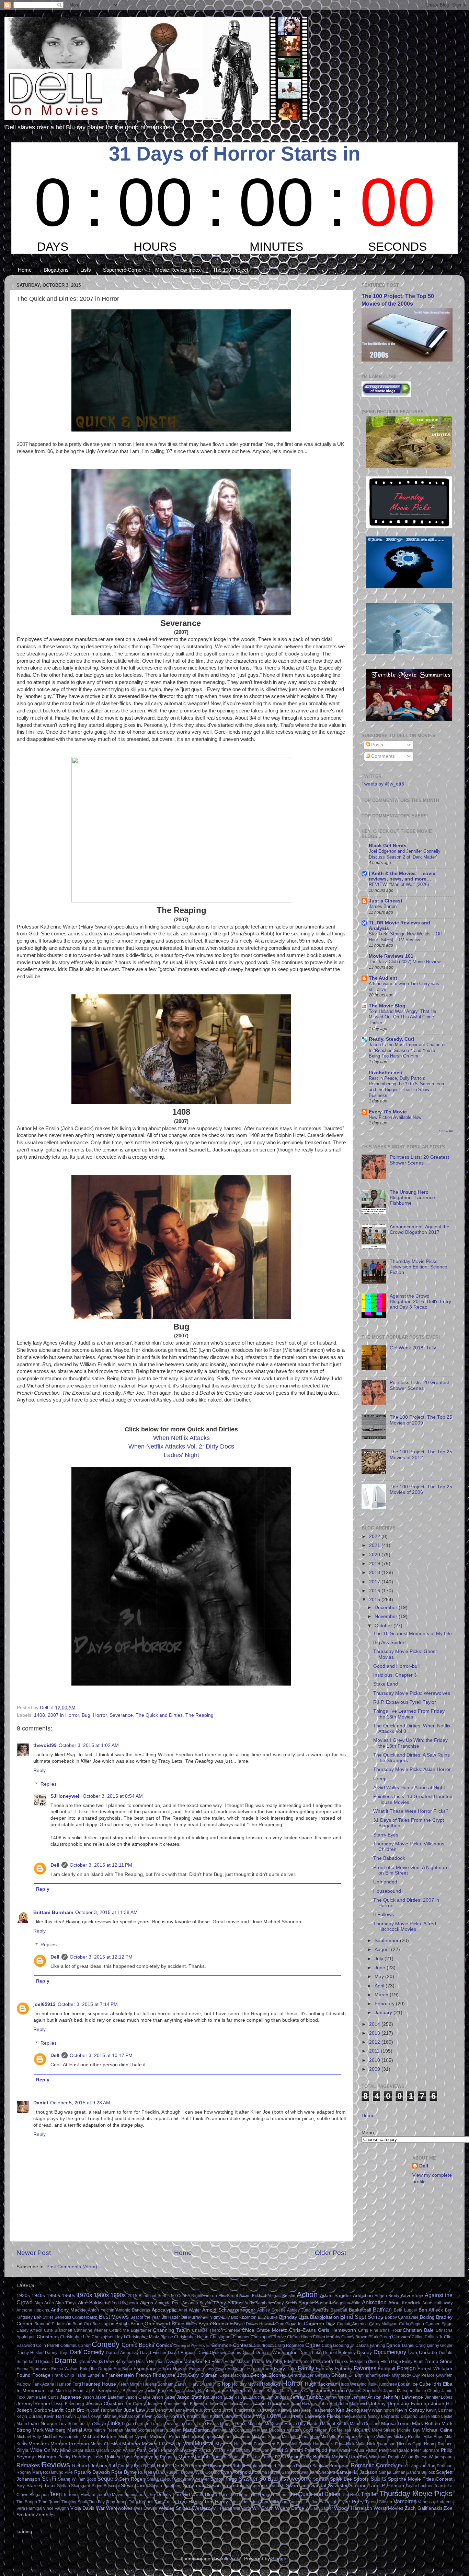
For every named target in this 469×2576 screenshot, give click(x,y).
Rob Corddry (121, 2466)
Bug (86, 1715)
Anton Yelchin (101, 2310)
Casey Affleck (29, 2330)
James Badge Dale (271, 2391)
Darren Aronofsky (122, 2353)
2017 (375, 1582)
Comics (164, 2345)
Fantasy (325, 2369)
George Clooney (268, 2375)
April (380, 1986)
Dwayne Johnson (185, 2361)
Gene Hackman (234, 2375)
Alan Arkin (44, 2303)
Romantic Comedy (374, 2465)
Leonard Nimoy (365, 2417)
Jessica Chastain (104, 2404)
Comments (382, 756)
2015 (375, 1600)
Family (306, 2368)
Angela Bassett (315, 2303)
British (122, 2324)
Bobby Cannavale (402, 2317)
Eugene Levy (202, 2369)
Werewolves (119, 2508)
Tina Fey (97, 2502)
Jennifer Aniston (367, 2397)
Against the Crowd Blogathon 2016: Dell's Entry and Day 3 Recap (420, 1302)
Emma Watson (65, 2369)
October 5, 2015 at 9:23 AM (80, 2103)
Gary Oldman (203, 2375)
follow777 (231, 2559)
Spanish (321, 2479)
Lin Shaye (97, 2424)
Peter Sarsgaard (394, 2450)
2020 (375, 1555)
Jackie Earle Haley (162, 2391)
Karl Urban (267, 2410)
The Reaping (199, 1715)
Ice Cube (421, 2384)
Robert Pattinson (279, 2466)
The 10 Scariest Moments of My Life (413, 1634)
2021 (375, 1545)
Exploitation (260, 2369)
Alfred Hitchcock (123, 2303)
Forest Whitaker (435, 2369)
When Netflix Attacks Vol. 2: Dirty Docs (181, 1446)
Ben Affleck (431, 2310)
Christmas (48, 2337)
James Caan (302, 2391)
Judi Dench (157, 2410)
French (143, 2375)
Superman (194, 2486)
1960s (68, 2296)
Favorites (365, 2368)
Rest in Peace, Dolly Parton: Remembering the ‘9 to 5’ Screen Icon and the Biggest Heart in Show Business (406, 1087)
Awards (321, 2310)
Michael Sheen (266, 2437)
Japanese (70, 2397)
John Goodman (272, 2404)
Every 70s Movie (388, 1112)
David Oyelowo (212, 2353)
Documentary (390, 2352)
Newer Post (34, 2253)
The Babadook (389, 1858)
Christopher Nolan (191, 2337)
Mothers (131, 2444)
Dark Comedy (87, 2352)
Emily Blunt (413, 2362)
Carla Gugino (412, 2324)
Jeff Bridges (278, 2397)
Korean (177, 2416)
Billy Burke (268, 2317)
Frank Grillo (63, 2375)
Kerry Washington (378, 2410)
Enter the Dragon (96, 2369)
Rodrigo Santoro (312, 2466)
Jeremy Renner (33, 2404)
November (387, 1616)
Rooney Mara (29, 2472)
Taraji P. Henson (386, 2486)
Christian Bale (418, 2330)
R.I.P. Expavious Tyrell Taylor (405, 1702)
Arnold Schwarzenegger (229, 2310)
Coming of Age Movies (192, 2345)
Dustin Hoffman (150, 2362)
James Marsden (398, 2391)
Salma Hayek (268, 2472)
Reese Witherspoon (434, 2457)
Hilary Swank (200, 2384)
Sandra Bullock (421, 2472)
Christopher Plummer (230, 2337)
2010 (375, 2060)
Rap (354, 2457)
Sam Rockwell (295, 2472)
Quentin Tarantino (228, 2457)
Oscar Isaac (84, 2450)
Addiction (363, 2296)
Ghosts (339, 2375)
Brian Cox (82, 2324)
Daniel (41, 2103)
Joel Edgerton (194, 2404)
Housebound (387, 1891)
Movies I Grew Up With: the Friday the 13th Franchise (410, 1743)
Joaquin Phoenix (163, 2404)
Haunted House (99, 2384)
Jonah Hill (442, 2404)
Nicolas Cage (410, 2444)
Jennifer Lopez (439, 2397)
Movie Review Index (178, 270)
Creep (380, 1779)
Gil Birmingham (363, 2375)
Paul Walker (340, 2450)
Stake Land (386, 1684)
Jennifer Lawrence (403, 2397)
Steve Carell (134, 2486)
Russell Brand (151, 2472)
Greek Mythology (395, 2375)
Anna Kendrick (404, 2303)
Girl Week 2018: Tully (413, 1348)
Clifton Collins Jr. (427, 2337)
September (387, 1941)
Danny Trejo (57, 2353)
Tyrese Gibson (379, 2502)
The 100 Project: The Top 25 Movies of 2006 (421, 1490)
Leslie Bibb (429, 2417)
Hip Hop (222, 2384)
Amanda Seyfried (199, 2303)
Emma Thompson (33, 2369)
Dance (393, 2345)
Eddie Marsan (238, 2362)
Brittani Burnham (53, 1912)
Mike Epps (433, 2437)
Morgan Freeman (70, 2444)
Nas (238, 2444)
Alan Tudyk (66, 2303)
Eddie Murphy (267, 2361)
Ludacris (188, 2424)
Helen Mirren (130, 2384)
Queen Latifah (194, 2457)
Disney (364, 2353)
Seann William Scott (77, 2479)
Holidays (271, 2384)
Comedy (106, 2344)
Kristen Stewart (224, 2417)
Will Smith (263, 2508)
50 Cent (179, 2296)
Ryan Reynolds (237, 2472)
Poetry (64, 2457)
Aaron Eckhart (253, 2296)
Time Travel (49, 2502)
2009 (375, 2069)
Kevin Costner (439, 2410)
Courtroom (264, 2345)
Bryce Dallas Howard (254, 2324)
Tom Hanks (190, 2502)
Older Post (330, 2253)
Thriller (369, 2494)
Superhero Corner (123, 270)
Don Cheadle (423, 2353)
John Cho (218, 2404)
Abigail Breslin (281, 2296)
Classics (401, 2337)
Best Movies (114, 2317)
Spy (21, 2486)
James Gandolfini (365, 2391)
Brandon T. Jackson (53, 2324)
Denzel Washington (277, 2353)
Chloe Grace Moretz (264, 2330)
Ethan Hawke (173, 2369)
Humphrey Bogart (394, 2384)
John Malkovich (354, 2404)
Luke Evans (208, 2424)
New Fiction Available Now (395, 1117)
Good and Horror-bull (396, 1666)
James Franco (332, 2391)
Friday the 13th (170, 2375)
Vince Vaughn (56, 2508)
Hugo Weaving (353, 2384)
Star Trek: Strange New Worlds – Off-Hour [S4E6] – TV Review (406, 937)
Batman (382, 2309)
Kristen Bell (198, 2417)
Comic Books (138, 2345)
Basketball (360, 2310)
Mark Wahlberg (49, 2430)
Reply (39, 1770)
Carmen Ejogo (439, 2324)
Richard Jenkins (90, 2466)
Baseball (339, 2310)
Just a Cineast (386, 901)
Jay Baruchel (253, 2397)
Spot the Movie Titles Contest (420, 2479)
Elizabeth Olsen (364, 2362)
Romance (339, 2466)
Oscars (103, 2450)
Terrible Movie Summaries (121, 2495)
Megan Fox (325, 2430)
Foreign (406, 2368)
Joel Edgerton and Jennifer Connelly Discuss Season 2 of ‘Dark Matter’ (405, 854)
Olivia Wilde (29, 2450)
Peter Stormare (425, 2450)
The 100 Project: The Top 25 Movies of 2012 (421, 1455)
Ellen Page (391, 2362)
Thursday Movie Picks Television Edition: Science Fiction (419, 1267)
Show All (446, 1131)
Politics (113, 2457)
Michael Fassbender (62, 2437)
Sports (378, 2479)
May (380, 1977)
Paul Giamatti (288, 2450)
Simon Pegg (224, 2479)
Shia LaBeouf (160, 2479)
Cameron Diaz (320, 2324)
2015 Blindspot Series (149, 2296)
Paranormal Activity (179, 2450)
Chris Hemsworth (337, 2330)
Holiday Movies (247, 2384)
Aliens (147, 2303)
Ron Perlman (440, 2466)
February (385, 2004)
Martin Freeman (108, 2430)
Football (386, 2369)
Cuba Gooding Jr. (338, 2345)
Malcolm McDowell (265, 2424)
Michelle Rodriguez (339, 2437)
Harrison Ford (68, 2384)
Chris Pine (368, 2330)
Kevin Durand (30, 2417)
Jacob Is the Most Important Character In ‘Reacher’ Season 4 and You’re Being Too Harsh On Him (407, 1050)
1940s (38, 2296)
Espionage (145, 2369)
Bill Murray (191, 2317)
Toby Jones (117, 2502)
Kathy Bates (289, 2410)
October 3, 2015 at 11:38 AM (106, 1912)
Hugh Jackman (321, 2384)
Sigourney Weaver (192, 2479)
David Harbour (182, 2353)
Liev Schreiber (72, 2424)
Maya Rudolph (271, 2430)
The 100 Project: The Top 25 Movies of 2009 (421, 1420)
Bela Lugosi (405, 2310)
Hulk (372, 2384)
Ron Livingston (412, 2466)
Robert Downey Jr (211, 2466)
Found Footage (33, 2375)
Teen (56, 2494)
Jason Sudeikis (225, 2397)
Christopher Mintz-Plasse (150, 2337)
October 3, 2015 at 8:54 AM (113, 1796)
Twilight (331, 2502)
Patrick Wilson (212, 2450)
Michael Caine (437, 2430)
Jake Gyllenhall (235, 2391)
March (382, 1995)
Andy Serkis (285, 2303)
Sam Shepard (322, 2472)
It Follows (384, 1915)
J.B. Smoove (131, 2391)
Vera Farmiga (29, 2508)
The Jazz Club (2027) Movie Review (405, 962)
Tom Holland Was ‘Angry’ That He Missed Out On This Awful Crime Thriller (402, 1017)
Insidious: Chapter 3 (395, 1675)
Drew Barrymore (119, 2362)
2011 (375, 2051)
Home (25, 270)
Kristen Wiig (252, 2416)
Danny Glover (440, 2345)
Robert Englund (247, 2466)
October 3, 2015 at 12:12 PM (101, 1957)
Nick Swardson (381, 2444)
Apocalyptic (164, 2310)
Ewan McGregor (231, 2369)
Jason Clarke (138, 2397)
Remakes (28, 2465)
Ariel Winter (190, 2310)
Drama (65, 2360)
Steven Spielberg (165, 2486)
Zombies (45, 2515)
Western (201, 2508)
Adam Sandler (336, 2296)
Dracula (45, 2362)
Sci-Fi (49, 2479)
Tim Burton (27, 2502)
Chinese (232, 2330)
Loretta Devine (164, 2424)
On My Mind (58, 2450)
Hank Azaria (43, 2384)
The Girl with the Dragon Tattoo (258, 2495)
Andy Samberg (259, 2303)
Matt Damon (197, 2430)
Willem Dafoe (289, 2508)
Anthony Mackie (68, 2310)
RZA (279, 2457)
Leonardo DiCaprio (399, 2417)
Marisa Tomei (396, 2424)
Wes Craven (146, 2508)
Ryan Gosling (207, 2472)
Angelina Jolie (347, 2303)
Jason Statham (193, 2397)
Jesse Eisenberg (68, 2404)
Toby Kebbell (141, 2502)
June (381, 1968)
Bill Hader (171, 2317)
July (380, 1959)
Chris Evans (302, 2330)
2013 (375, 2033)
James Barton (383, 906)
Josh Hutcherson (106, 2410)
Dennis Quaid (241, 2353)
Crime (313, 2345)
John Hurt (328, 2404)
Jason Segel (164, 2397)
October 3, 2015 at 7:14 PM (88, 2004)
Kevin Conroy (410, 2410)
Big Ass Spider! (390, 1643)
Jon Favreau (415, 2404)
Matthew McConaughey (234, 2430)
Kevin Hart (54, 2417)
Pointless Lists (87, 2457)
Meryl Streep (384, 2430)
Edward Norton (298, 2362)
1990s (118, 2295)
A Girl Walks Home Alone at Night (409, 1788)
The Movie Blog (387, 1006)
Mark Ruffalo (426, 2424)
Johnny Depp (384, 2404)
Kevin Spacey (155, 2417)
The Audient (383, 978)
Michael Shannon (233, 2437)
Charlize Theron (207, 2330)
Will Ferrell (222, 2508)
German (322, 2375)
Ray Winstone (373, 2457)
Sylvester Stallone (347, 2486)
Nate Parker (255, 2444)
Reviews (56, 2465)
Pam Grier (148, 2450)
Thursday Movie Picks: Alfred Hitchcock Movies (405, 1927)
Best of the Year (145, 2317)
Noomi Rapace (438, 2444)
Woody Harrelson (353, 2508)
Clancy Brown (354, 2337)
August (383, 1949)
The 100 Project (231, 270)
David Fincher (153, 2353)
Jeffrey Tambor (307, 2397)
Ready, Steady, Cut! (392, 1039)
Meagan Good (300, 2430)
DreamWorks (91, 2362)
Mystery (224, 2444)
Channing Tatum (171, 2330)
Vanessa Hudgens (435, 2502)
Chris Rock (390, 2330)
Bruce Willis (184, 2324)
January (384, 2013)
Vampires (405, 2501)
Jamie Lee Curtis (43, 2397)
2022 (375, 1537)
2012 (375, 2042)
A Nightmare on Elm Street (213, 2296)
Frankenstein (120, 2375)
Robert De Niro (173, 2466)
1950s (53, 2296)
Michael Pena (165, 2437)
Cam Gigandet (289, 2324)
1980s (101, 2295)
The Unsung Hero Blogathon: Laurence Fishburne (412, 1198)
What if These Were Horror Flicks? (411, 1811)
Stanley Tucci (41, 2486)
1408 (39, 1715)
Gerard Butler (301, 2375)
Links (114, 2423)
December (387, 1608)
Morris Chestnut (106, 2444)
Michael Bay (409, 2430)
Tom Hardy (216, 2502)
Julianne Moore (184, 2410)
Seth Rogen (132, 2479)
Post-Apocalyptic (140, 2457)
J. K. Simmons (102, 2391)
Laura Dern (292, 2417)
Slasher (248, 2479)
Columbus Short (76, 2345)
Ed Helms (214, 2362)
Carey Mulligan (384, 2324)
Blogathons (56, 270)
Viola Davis (82, 2508)
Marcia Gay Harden (303, 2424)
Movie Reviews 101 (391, 956)
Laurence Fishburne (327, 2416)
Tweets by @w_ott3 (383, 784)
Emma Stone (438, 2361)
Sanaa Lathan (392, 2472)
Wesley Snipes (175, 2508)
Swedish (277, 2486)
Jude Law (134, 2410)
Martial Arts (80, 2430)
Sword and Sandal (306, 2486)
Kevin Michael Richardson (116, 2417)
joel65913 (44, 2004)
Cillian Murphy (327, 2337)
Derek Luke (310, 2353)
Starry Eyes (386, 1835)
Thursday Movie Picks (416, 2494)
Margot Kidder (335, 2424)
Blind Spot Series (362, 2317)
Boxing (427, 2317)
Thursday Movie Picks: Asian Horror (412, 1769)
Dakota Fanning (370, 2345)
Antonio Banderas (133, 2310)
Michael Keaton (99, 2437)
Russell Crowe (179, 2472)
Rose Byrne (124, 2472)
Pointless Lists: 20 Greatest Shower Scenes (419, 1160)
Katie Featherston (318, 2410)
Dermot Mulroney (339, 2353)
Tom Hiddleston (244, 2502)
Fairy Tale (285, 2369)
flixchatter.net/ (386, 1073)
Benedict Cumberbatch (76, 2317)
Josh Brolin (77, 2410)
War (100, 2508)
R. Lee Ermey (260, 2457)
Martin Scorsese (140, 2430)
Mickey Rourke (408, 2437)
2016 (375, 1591)
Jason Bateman (110, 2397)
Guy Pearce (424, 2375)
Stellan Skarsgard (74, 2486)
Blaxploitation (324, 2317)
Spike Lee (341, 2479)
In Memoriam (31, 2391)
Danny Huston (30, 2353)
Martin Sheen (169, 2430)
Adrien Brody (387, 2296)
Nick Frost (335, 2444)
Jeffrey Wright (338, 2397)
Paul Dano (262, 2450)
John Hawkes (304, 2404)
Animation (374, 2302)
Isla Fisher (75, 2391)
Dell (55, 1865)
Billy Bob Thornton (239, 2317)
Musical (204, 2443)
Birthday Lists (294, 2317)
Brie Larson (103, 2324)
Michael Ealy (29, 2437)
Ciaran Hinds (299, 2337)
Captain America (352, 2324)
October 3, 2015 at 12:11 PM (101, 1865)
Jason (88, 2397)
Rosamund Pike (58, 2472)
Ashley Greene (271, 2310)
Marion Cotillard (365, 2424)
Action (307, 2295)
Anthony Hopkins (33, 2310)
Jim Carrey (135, 2404)
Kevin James (77, 2417)
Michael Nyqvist (133, 2437)
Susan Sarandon (225, 2486)
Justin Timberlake (239, 2410)
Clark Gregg (380, 2337)
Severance (121, 1715)
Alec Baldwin (92, 2303)
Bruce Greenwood (150, 2324)
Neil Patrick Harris (307, 2444)
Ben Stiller (44, 2317)
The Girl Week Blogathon (200, 2495)
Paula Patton (365, 2450)
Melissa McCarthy (354, 2430)
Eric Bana (123, 2369)
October (384, 1626)
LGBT (273, 2416)
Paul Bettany (239, 2450)
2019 (375, 1564)
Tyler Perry (352, 2502)
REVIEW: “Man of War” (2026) (399, 884)
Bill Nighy (212, 2317)
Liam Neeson (43, 2424)
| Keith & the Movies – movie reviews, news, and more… (402, 876)
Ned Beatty (278, 2444)
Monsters (39, 2444)
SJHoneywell (66, 1796)
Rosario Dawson (92, 2472)
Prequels (168, 2457)
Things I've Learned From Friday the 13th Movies (409, 1714)
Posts (376, 745)
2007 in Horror (63, 1715)
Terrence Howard (79, 2495)
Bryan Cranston (216, 2324)
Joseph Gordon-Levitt (40, 2410)
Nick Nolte (356, 2444)
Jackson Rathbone (199, 2391)
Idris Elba (442, 2384)
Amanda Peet (168, 2303)
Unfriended (385, 1882)
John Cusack (241, 2404)
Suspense (256, 2486)
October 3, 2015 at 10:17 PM (101, 2055)
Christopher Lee (75, 2337)
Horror (100, 1715)
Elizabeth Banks (330, 2361)
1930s (23, 2296)
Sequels (107, 2479)
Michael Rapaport (198, 2437)
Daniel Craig (414, 2345)
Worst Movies (388, 2508)
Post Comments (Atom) (72, 2267)
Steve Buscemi (106, 2486)
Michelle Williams (376, 2437)
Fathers (344, 2369)
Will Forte (242, 2508)
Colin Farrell (48, 2345)
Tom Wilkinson (274, 2502)
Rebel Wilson (401, 2457)
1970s (84, 2295)
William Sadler (319, 2508)
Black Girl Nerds (388, 846)
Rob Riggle (145, 2466)
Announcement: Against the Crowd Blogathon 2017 (420, 1230)
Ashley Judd (299, 2310)
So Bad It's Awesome (285, 2479)
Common (221, 2345)
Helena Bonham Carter (164, 2384)
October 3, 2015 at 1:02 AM (89, 1745)
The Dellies (159, 2495)
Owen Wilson (123, 2450)
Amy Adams (229, 2303)
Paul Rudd (316, 2450)
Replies (49, 1784)
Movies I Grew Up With (167, 2444)
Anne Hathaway (437, 2303)
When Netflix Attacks (181, 1438)
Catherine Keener (91, 2330)
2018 (375, 1573)
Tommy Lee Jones (306, 2502)
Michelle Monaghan (301, 2437)
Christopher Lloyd (108, 2337)
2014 (375, 2024)
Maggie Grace (233, 2424)
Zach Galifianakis (424, 2508)
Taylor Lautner (419, 2486)
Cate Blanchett (58, 2330)
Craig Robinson (289, 2345)
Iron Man (56, 2391)
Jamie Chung (427, 2391)
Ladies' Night (181, 1455)
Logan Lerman (136, 2424)
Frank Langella (90, 2375)
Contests (243, 2345)
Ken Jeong (347, 2410)
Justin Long (210, 2410)
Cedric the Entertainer (130, 2330)
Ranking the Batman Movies (316, 2457)
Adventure (412, 2296)
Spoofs (361, 2479)
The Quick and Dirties (159, 1715)
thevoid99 (45, 1745)
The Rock (351, 2495)
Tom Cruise (165, 2502)
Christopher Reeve (268, 2337)
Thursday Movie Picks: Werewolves (412, 1693)
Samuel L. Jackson (357, 2472)
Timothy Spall (74, 2502)
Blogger (279, 2559)
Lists (86, 270)
